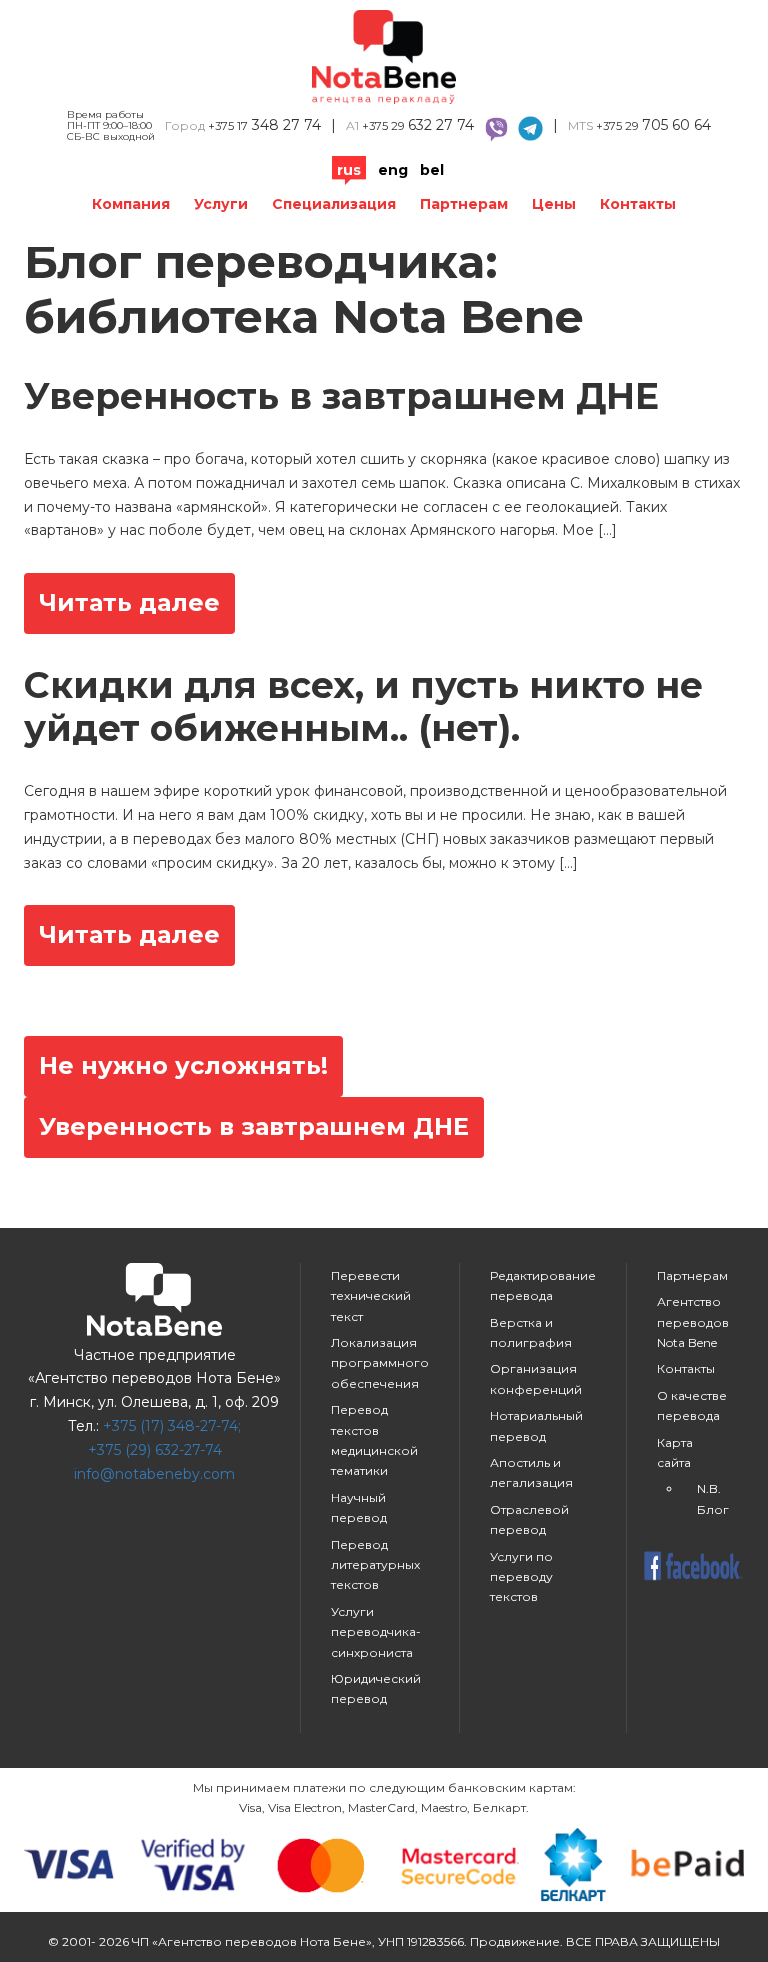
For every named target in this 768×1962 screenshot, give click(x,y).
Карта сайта (675, 1452)
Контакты (638, 204)
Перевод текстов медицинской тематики (374, 1440)
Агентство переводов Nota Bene (693, 1322)
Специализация (334, 204)
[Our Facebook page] (693, 1568)
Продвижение (515, 1941)
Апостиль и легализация (531, 1472)
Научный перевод (359, 1507)
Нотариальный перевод (536, 1425)
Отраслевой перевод (529, 1519)
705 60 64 (653, 125)
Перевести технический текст (371, 1296)
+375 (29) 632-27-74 (155, 1450)
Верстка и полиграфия (531, 1332)
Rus (349, 170)
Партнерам (464, 204)
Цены (554, 204)
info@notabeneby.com (154, 1474)
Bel (432, 170)
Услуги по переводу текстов (521, 1577)
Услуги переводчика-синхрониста (376, 1632)
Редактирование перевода (543, 1285)
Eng (393, 170)
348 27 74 (264, 125)
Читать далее (129, 602)
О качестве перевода (692, 1405)
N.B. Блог (713, 1498)
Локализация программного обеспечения (380, 1363)
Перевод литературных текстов (375, 1565)
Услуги (221, 204)
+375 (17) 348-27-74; (172, 1426)
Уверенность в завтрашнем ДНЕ (254, 1126)
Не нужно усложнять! (183, 1065)
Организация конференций (536, 1378)
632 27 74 (418, 125)
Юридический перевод (376, 1688)
